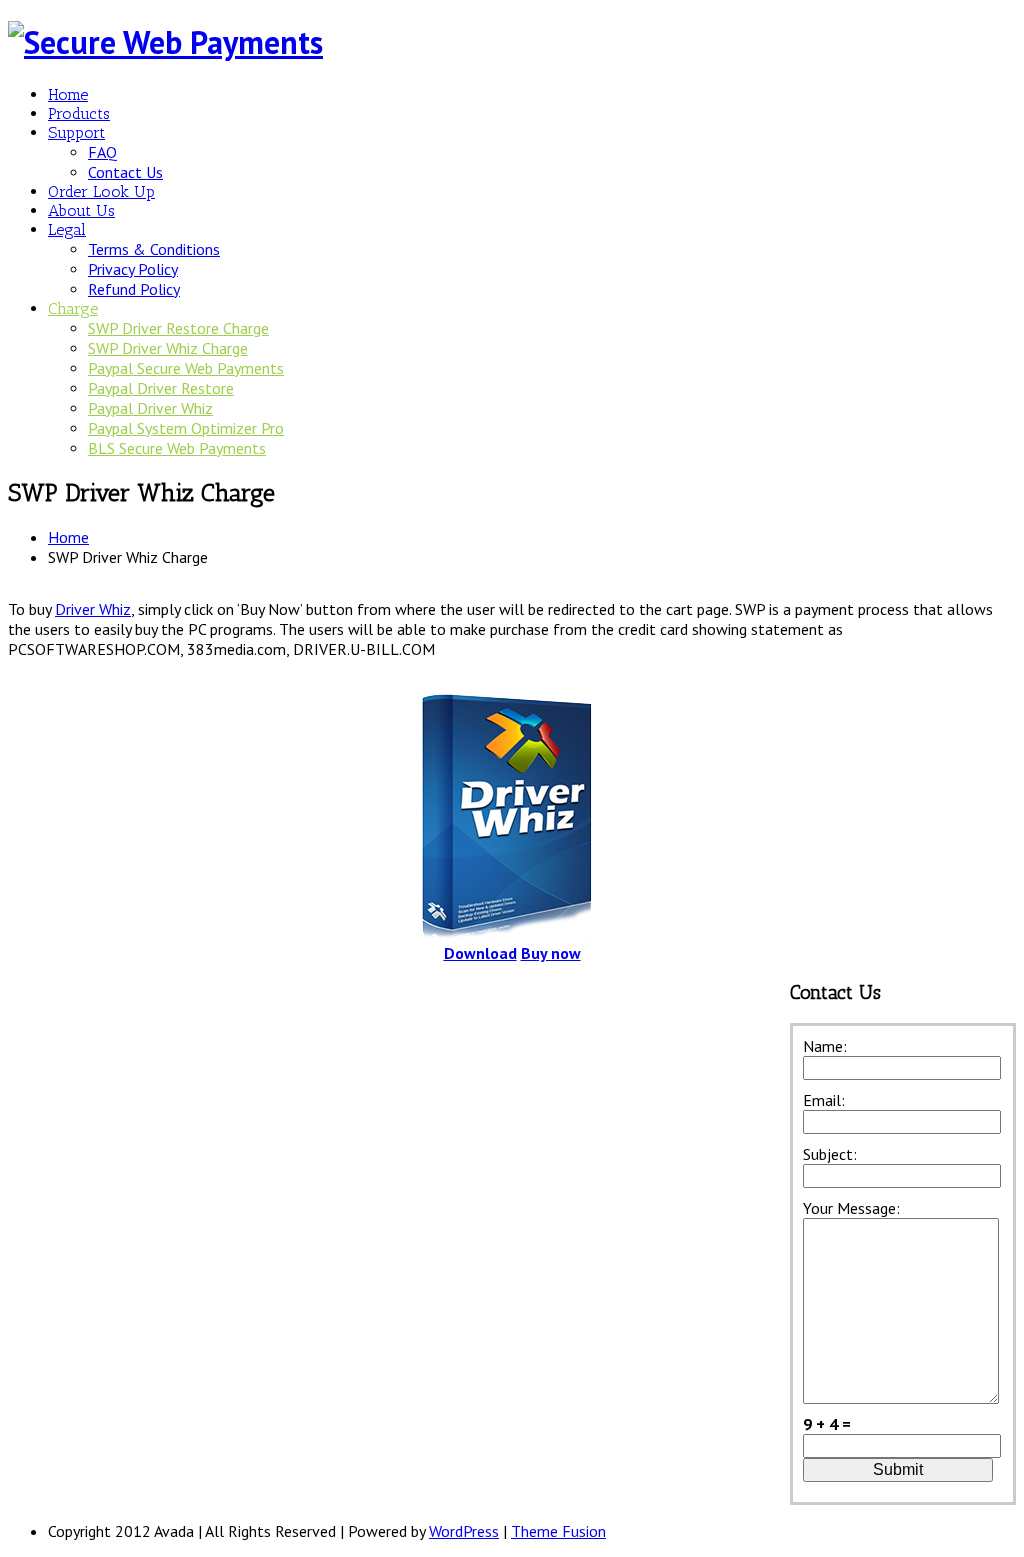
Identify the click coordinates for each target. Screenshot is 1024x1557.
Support (76, 132)
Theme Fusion (558, 1531)
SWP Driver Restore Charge (178, 328)
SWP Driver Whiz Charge (168, 348)
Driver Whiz (93, 609)
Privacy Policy (133, 269)
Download (480, 953)
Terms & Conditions (154, 249)
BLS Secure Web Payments (177, 448)
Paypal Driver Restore (161, 388)
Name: (825, 1046)
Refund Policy (134, 289)
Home (68, 94)
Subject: (830, 1154)
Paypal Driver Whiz (150, 408)
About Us (81, 210)
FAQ (102, 152)
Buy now (551, 953)
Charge (73, 308)
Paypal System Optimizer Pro (186, 428)
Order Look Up (101, 191)
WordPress (464, 1531)
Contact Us (125, 172)
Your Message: (851, 1208)
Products (79, 113)
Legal (67, 229)
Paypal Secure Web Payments (186, 368)
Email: (824, 1100)
